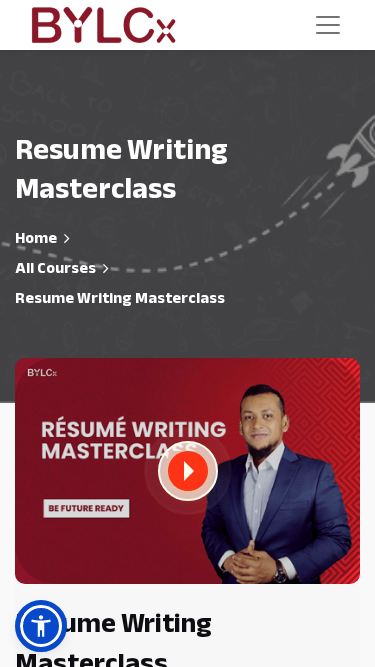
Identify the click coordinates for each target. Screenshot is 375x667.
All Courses (55, 268)
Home (36, 238)
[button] (188, 471)
